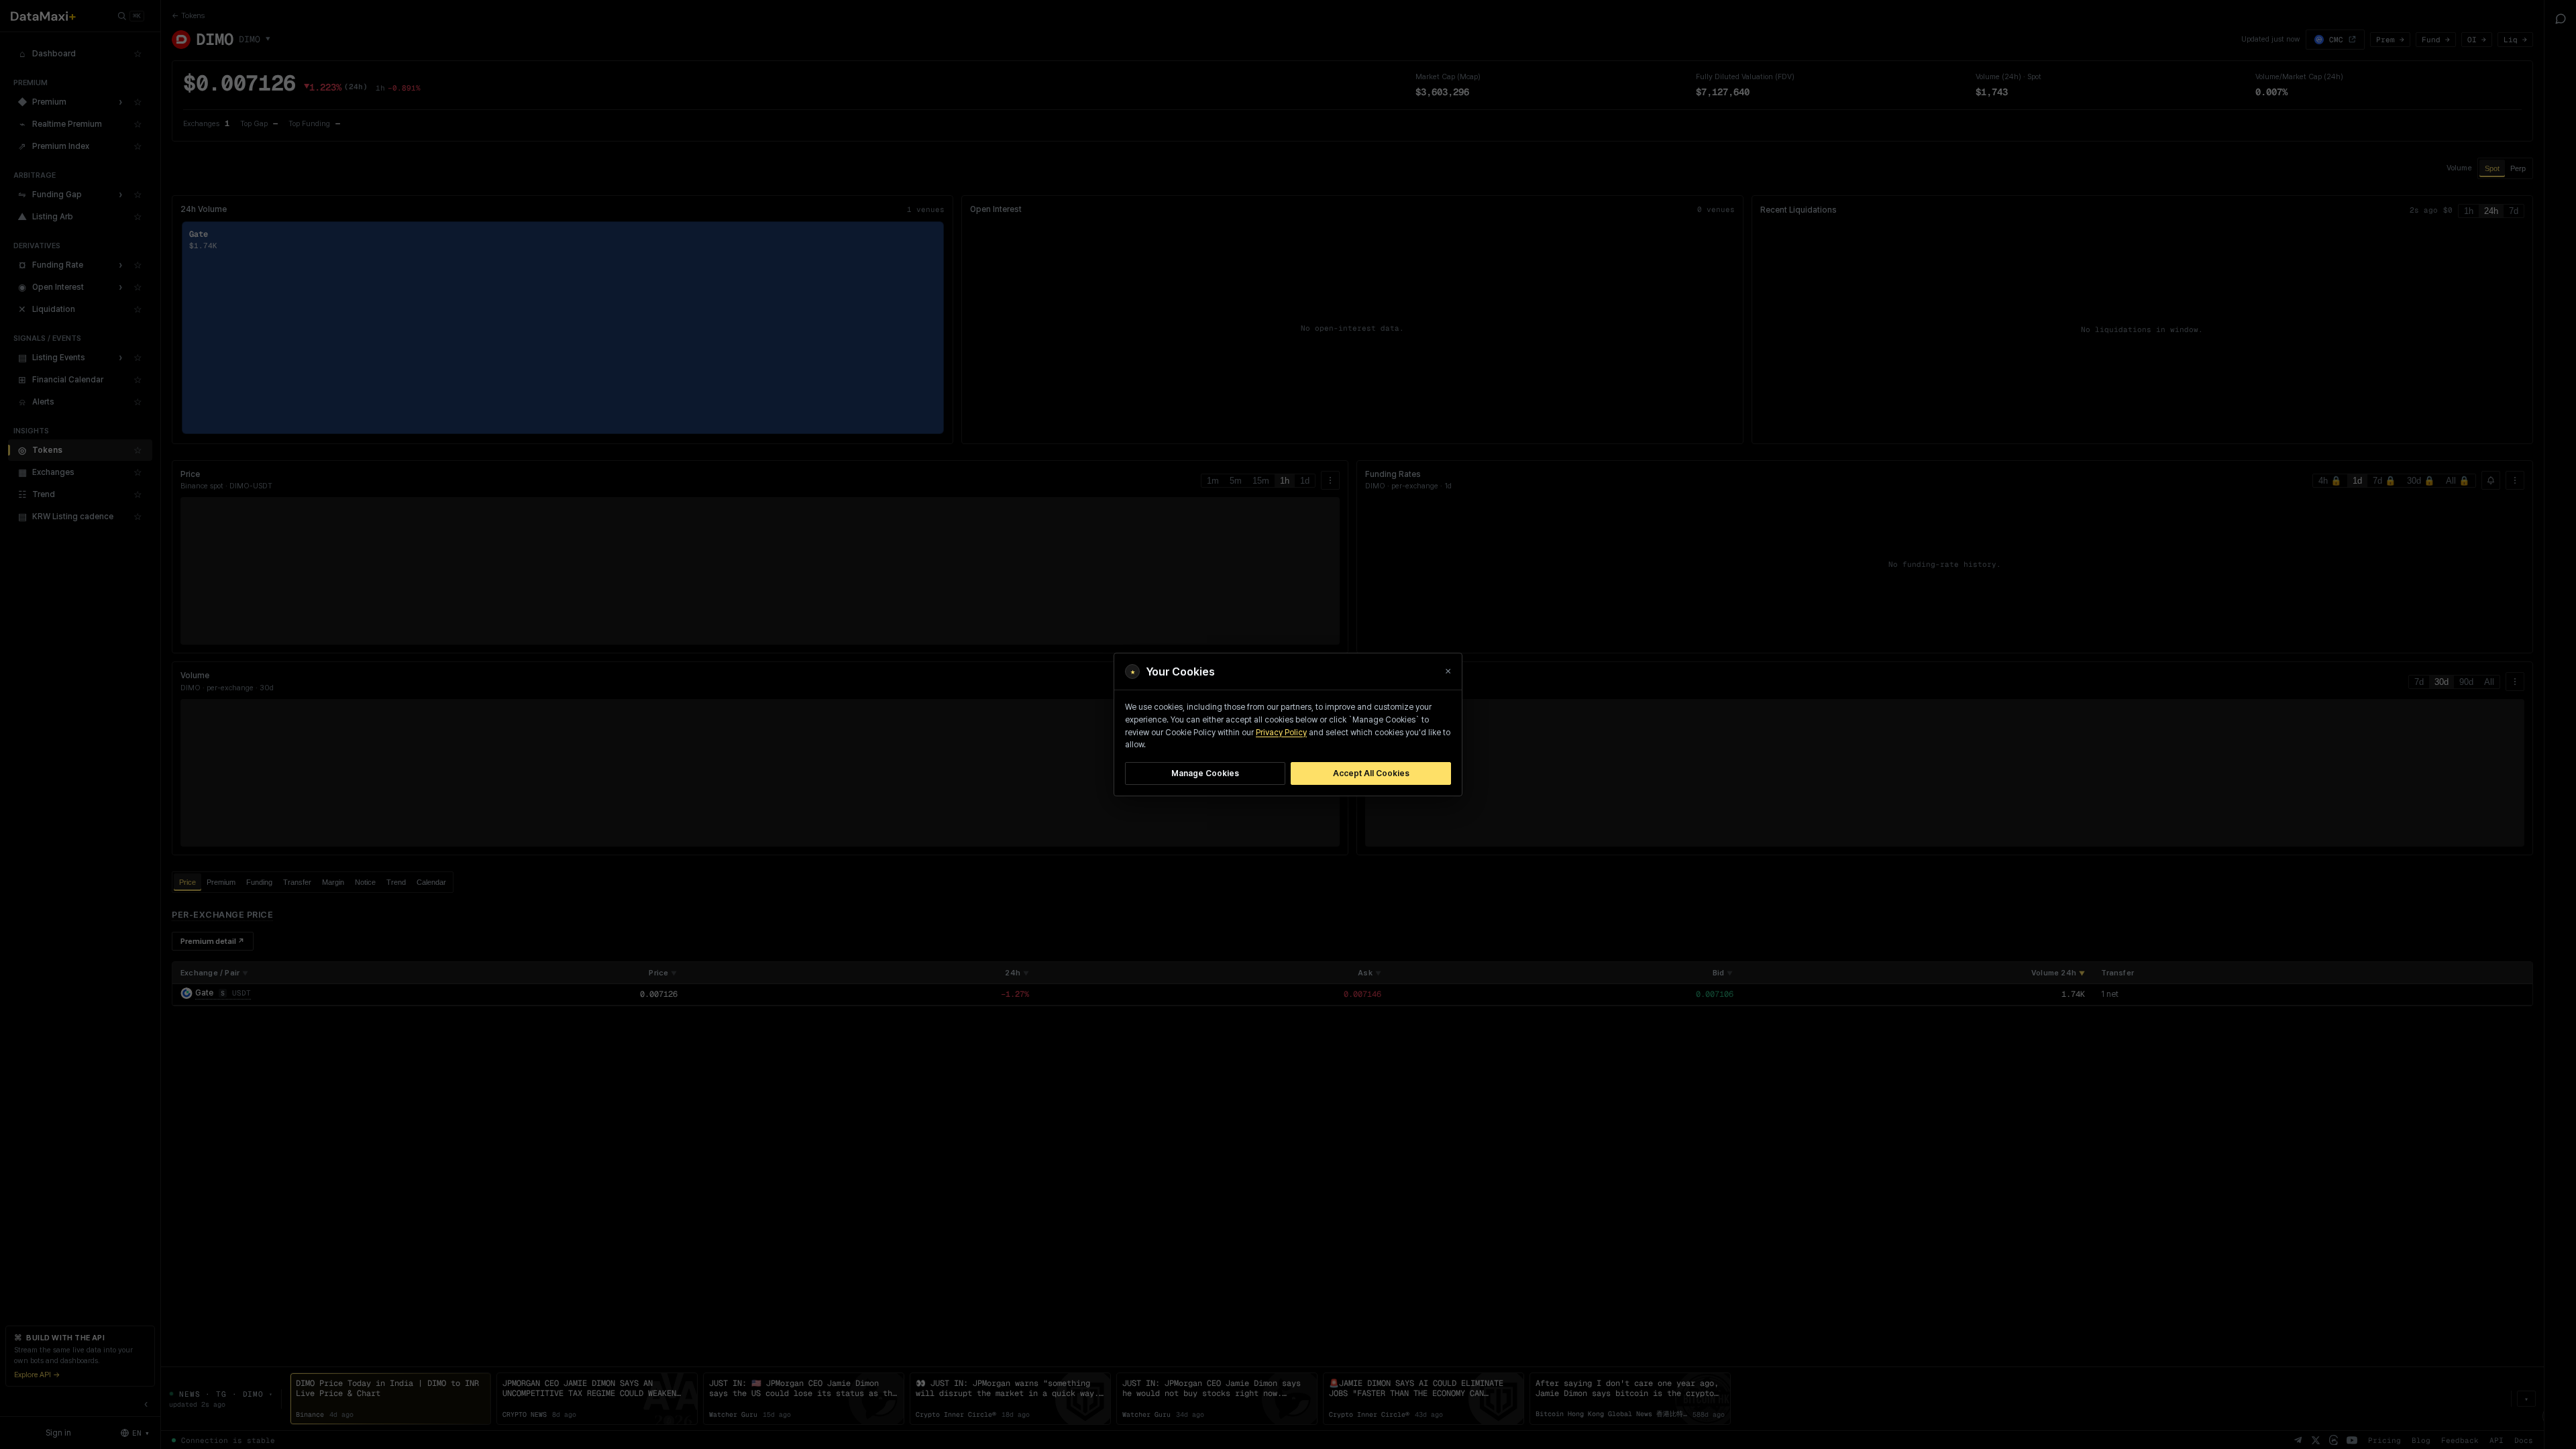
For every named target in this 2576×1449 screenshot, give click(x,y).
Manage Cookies (1205, 773)
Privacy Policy (1281, 733)
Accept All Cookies (1371, 773)
